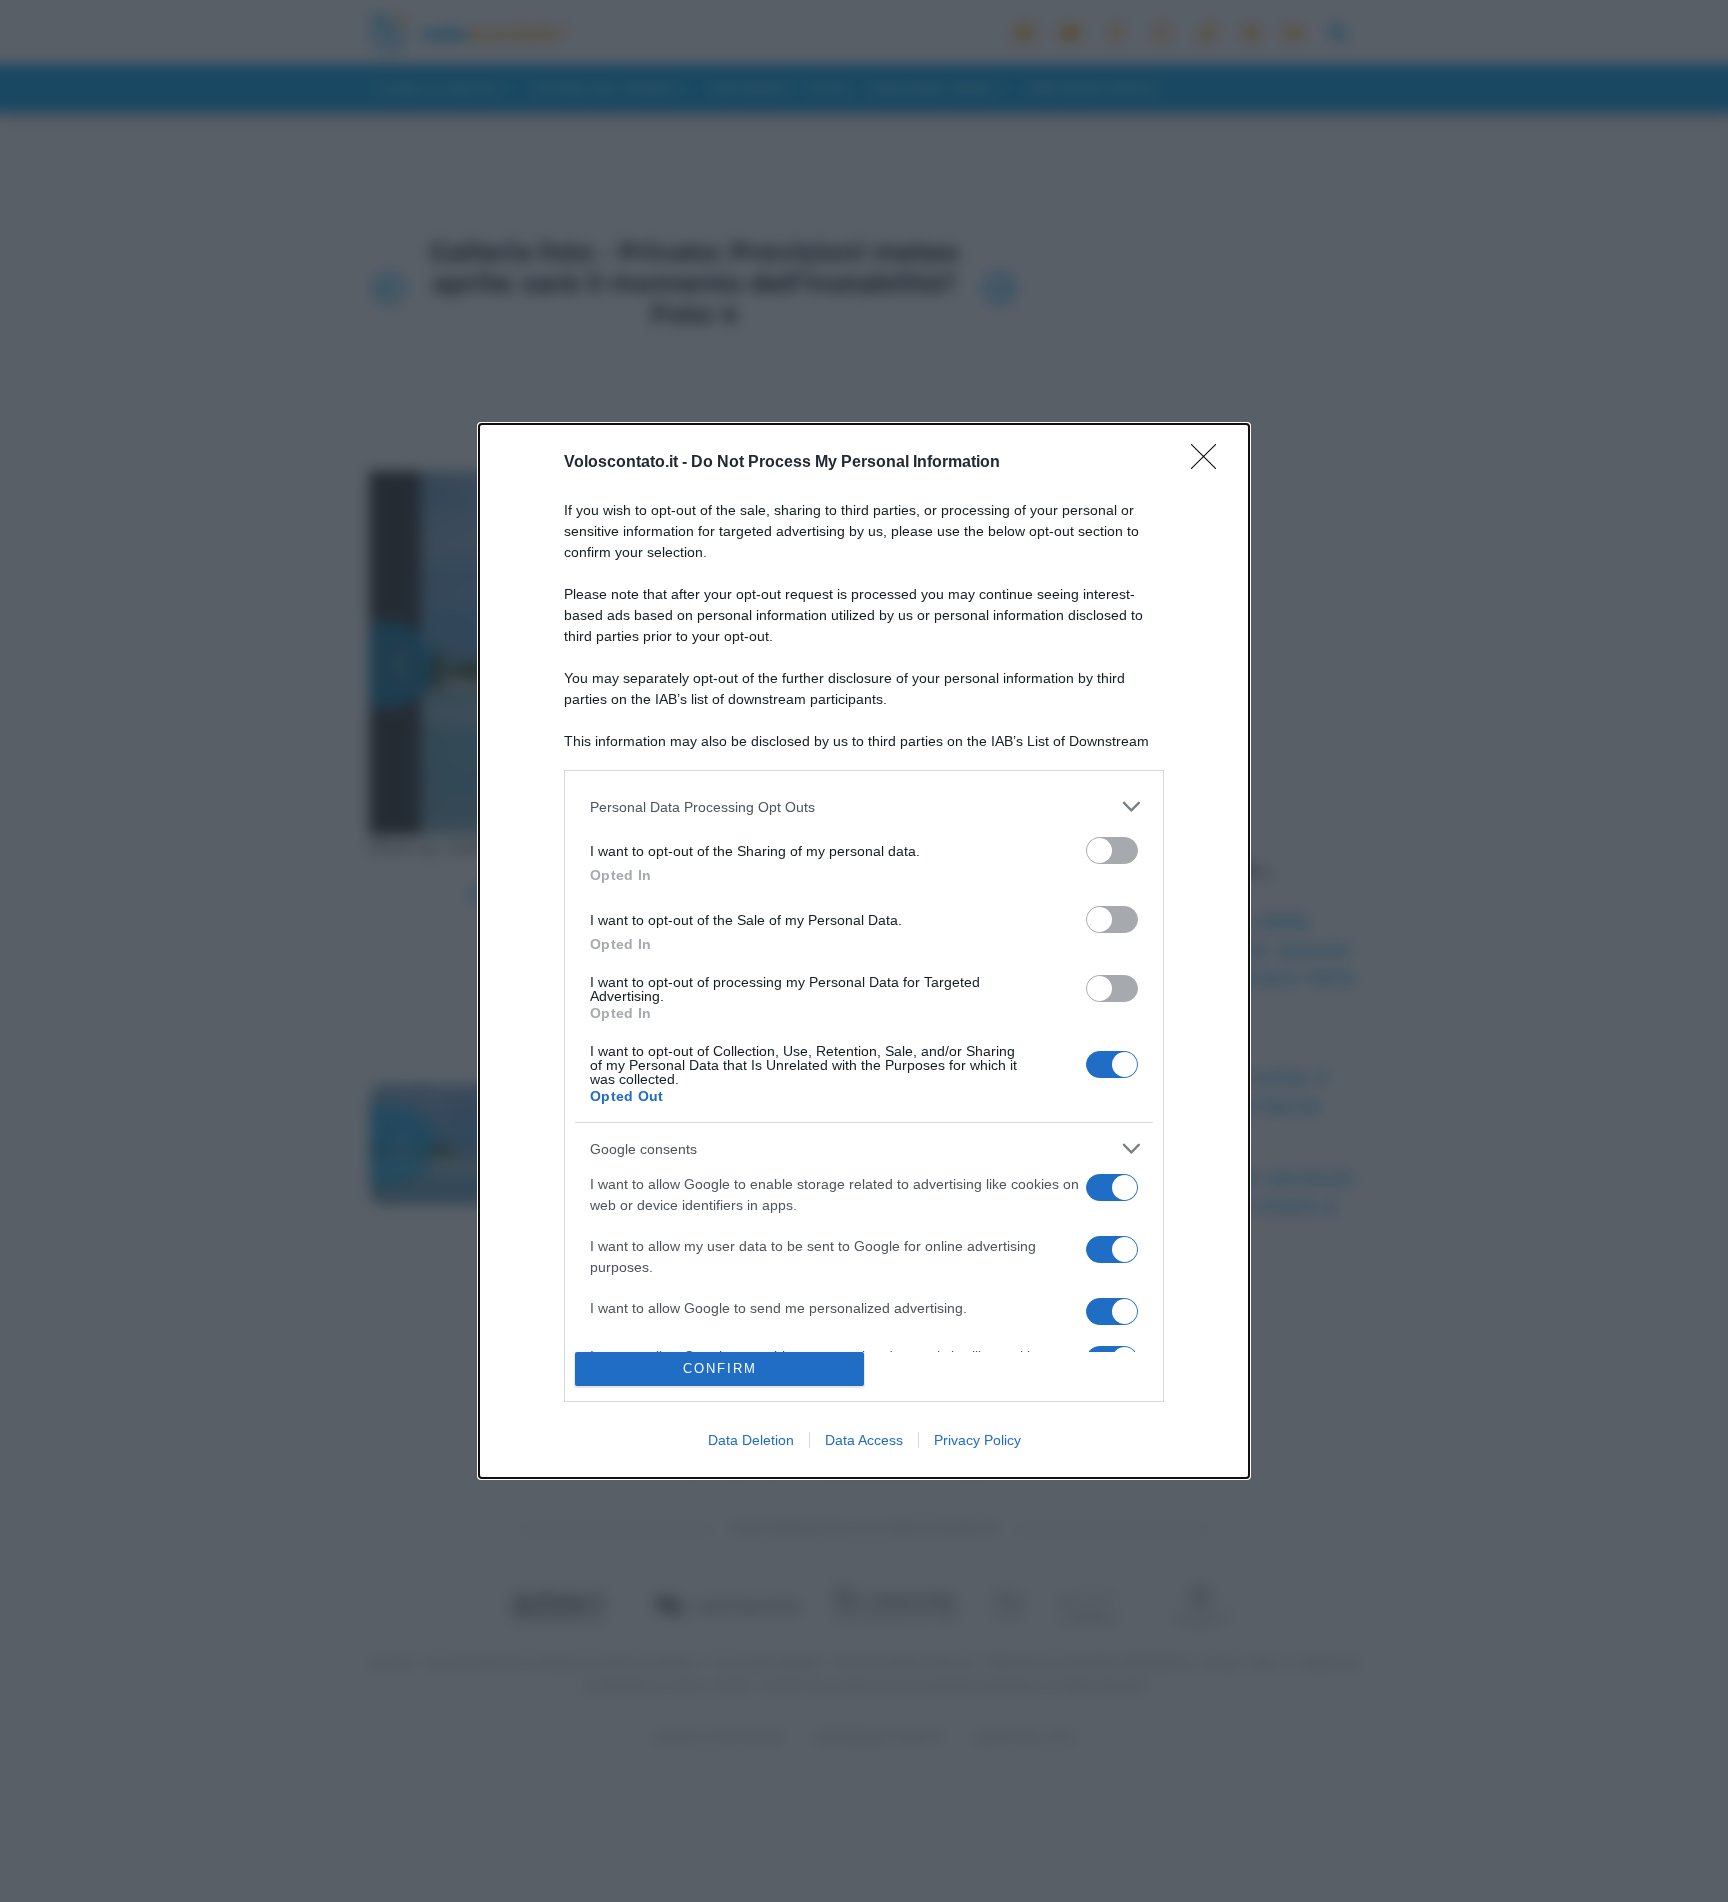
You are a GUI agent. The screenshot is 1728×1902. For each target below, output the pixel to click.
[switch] (1112, 850)
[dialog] (864, 951)
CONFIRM (720, 1368)
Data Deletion (751, 1440)
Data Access (864, 1440)
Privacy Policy (977, 1440)
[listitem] (864, 806)
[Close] (1210, 463)
